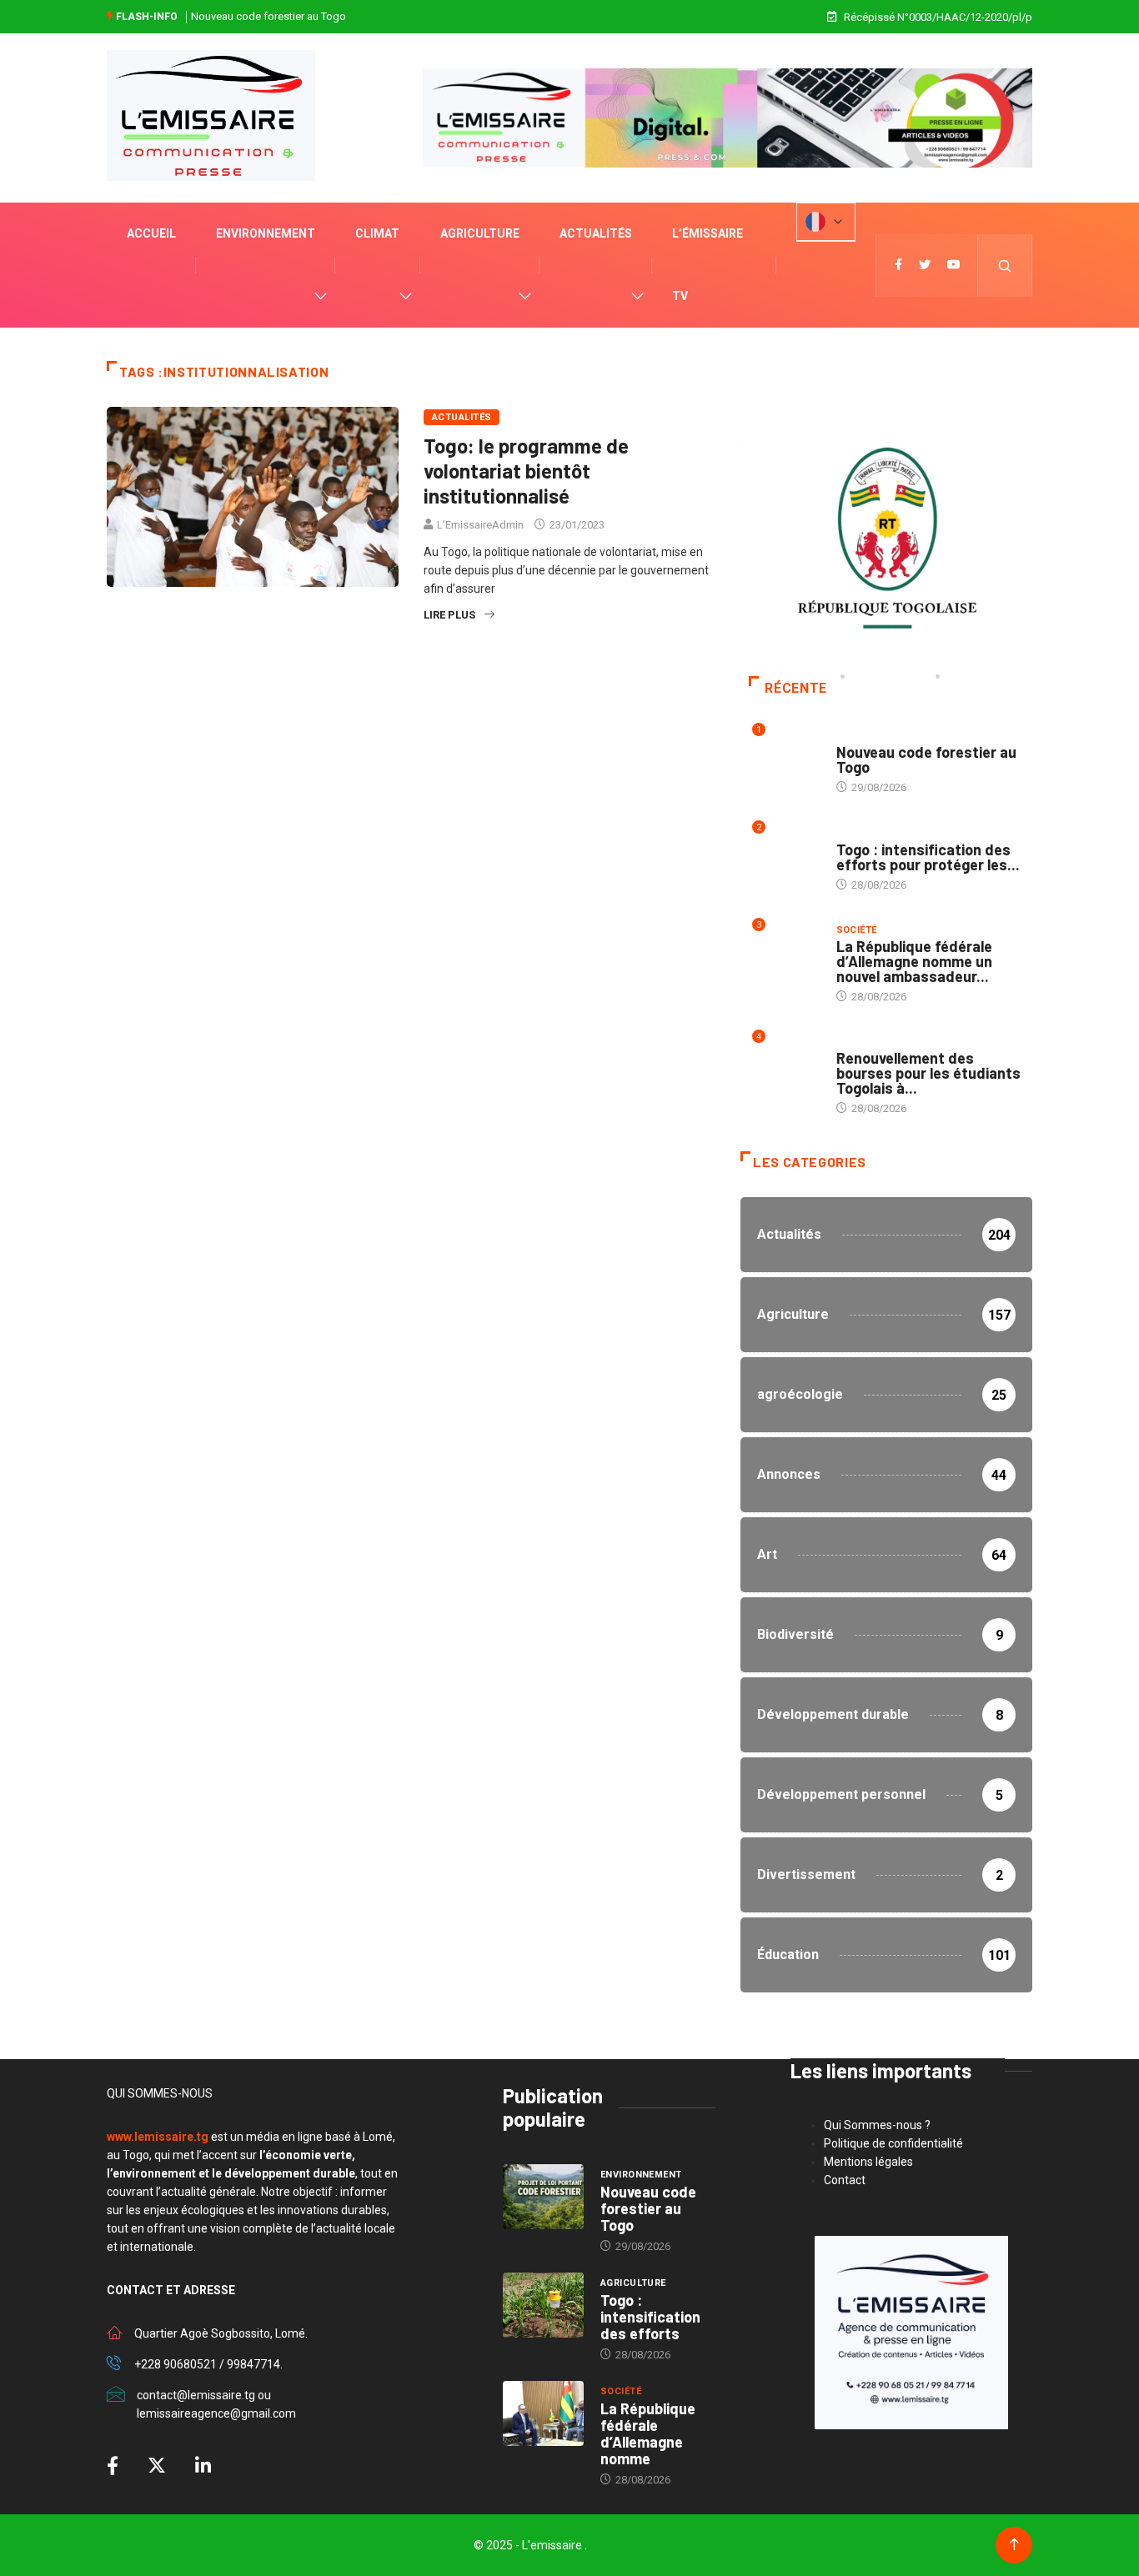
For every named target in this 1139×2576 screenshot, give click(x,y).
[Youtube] (954, 265)
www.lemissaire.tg (158, 2137)
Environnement (266, 233)
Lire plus (449, 615)
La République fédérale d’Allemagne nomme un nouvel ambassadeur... (914, 961)
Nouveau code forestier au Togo (268, 16)
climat (377, 233)
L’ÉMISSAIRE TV (707, 265)
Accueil (151, 233)
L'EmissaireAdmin (480, 525)
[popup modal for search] (1005, 266)
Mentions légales (868, 2162)
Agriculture (480, 233)
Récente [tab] (795, 688)
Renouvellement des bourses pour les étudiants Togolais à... (928, 1073)
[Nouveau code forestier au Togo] (543, 2197)
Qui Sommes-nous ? (877, 2125)
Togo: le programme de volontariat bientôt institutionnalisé (526, 471)
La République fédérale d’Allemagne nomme (648, 2433)
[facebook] (898, 265)
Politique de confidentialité (893, 2143)
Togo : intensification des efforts (650, 2317)
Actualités (596, 233)
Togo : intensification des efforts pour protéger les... (928, 857)
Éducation (864, 1042)
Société (857, 930)
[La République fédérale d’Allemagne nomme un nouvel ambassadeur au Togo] (543, 2413)
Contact (845, 2180)
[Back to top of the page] (1014, 2545)
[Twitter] (925, 265)
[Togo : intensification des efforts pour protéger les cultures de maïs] (543, 2305)
